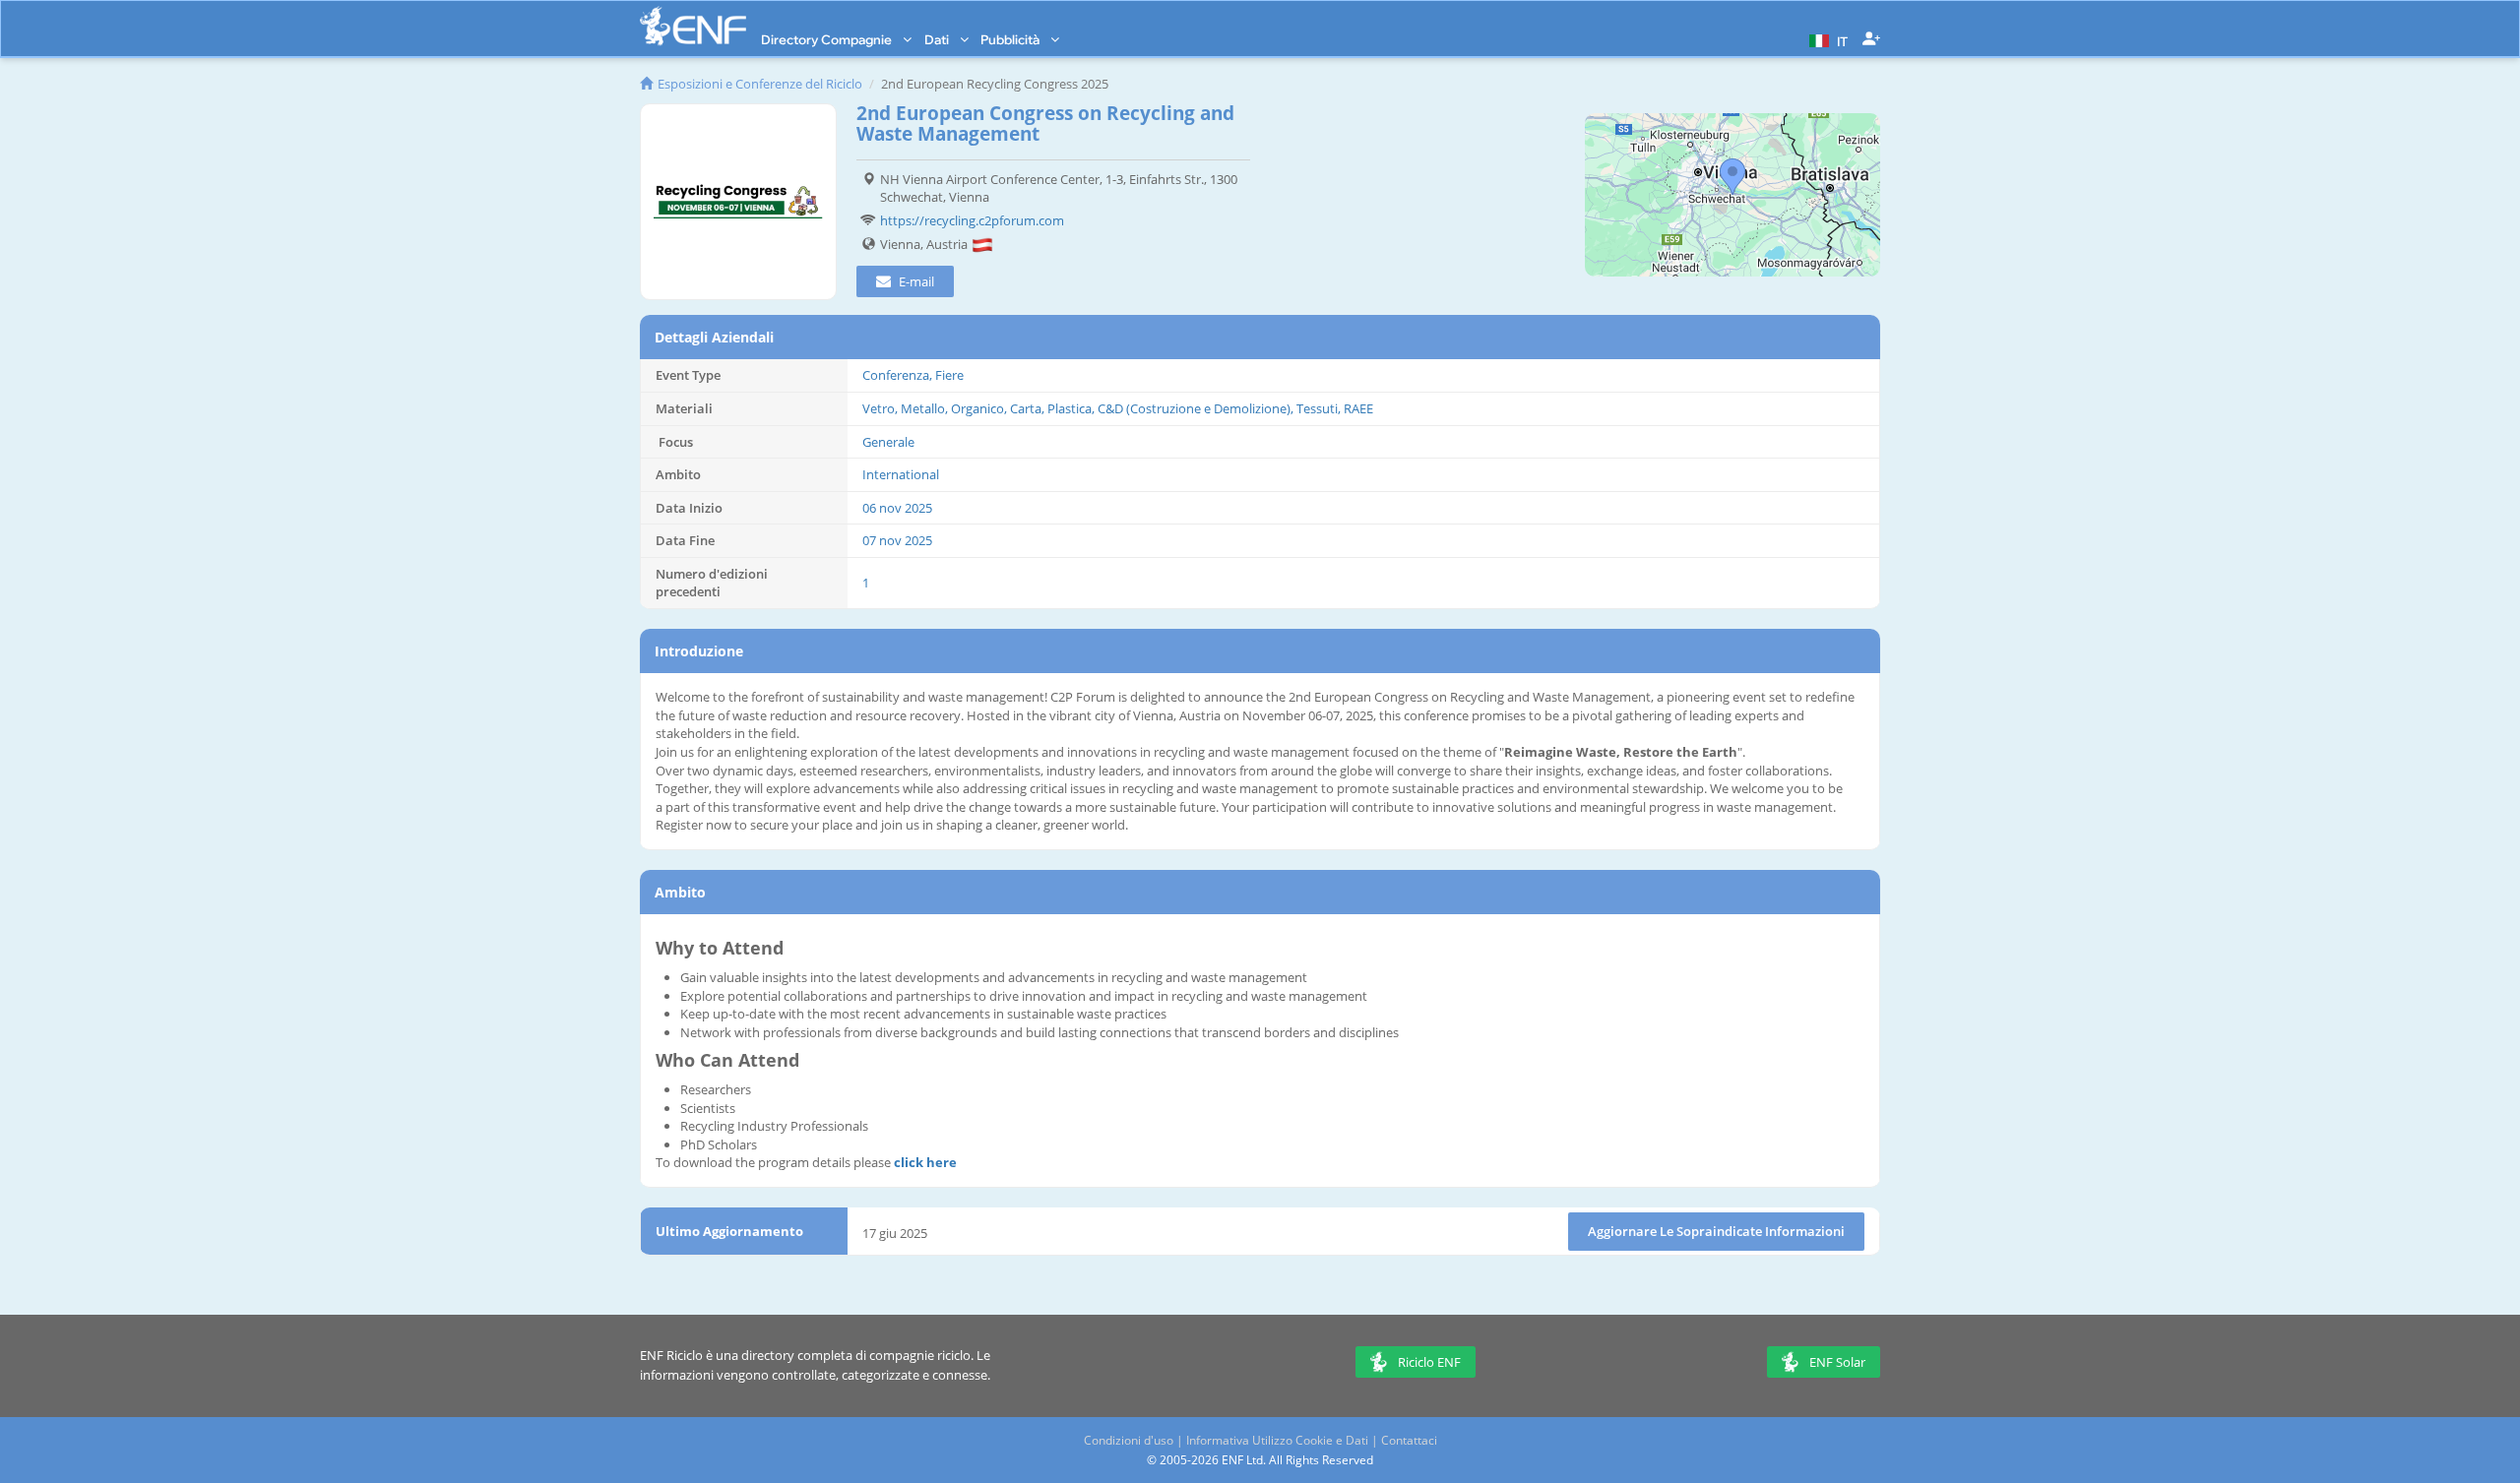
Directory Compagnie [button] (828, 39)
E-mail (915, 281)
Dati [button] (938, 39)
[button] (1826, 39)
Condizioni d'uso (1129, 1440)
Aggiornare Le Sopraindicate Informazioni (1716, 1231)
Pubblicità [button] (1011, 39)
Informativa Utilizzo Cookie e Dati (1277, 1440)
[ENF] (693, 26)
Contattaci (1409, 1440)
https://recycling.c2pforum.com (972, 220)
